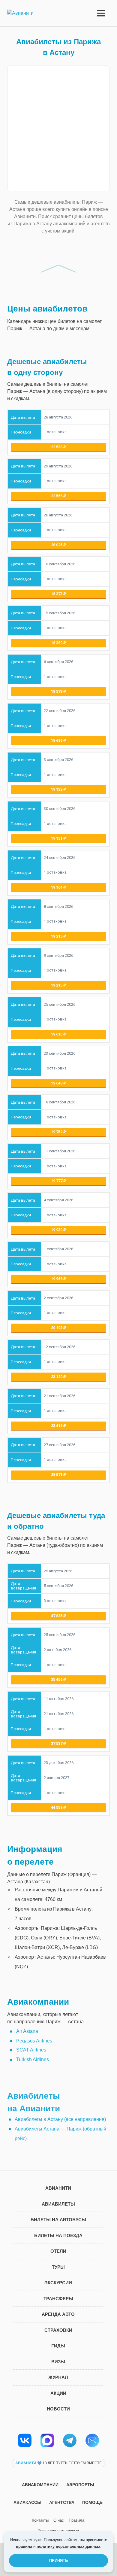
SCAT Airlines (31, 2050)
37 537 (57, 1743)
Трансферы (58, 2299)
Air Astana (27, 2031)
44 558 (57, 1807)
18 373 (57, 594)
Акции (58, 2393)
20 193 (57, 1328)
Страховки (58, 2330)
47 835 (57, 1616)
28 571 (57, 1475)
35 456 (57, 1679)
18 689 (57, 740)
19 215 (57, 936)
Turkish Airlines (33, 2059)
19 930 (57, 1230)
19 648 (57, 1083)
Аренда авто (58, 2314)
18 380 (57, 643)
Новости (58, 2409)
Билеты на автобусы (58, 2220)
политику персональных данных (68, 2546)
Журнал (58, 2377)
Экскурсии (58, 2283)
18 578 (57, 691)
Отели (58, 2251)
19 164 (57, 887)
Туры (58, 2267)
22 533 (57, 447)
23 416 (57, 1426)
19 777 (57, 1181)
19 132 (57, 789)
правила (24, 2546)
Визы (58, 2362)
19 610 (57, 1034)
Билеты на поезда (58, 2235)
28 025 (57, 545)
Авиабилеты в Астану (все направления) (60, 2119)
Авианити (58, 2188)
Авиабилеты (58, 2204)
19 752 (57, 1132)
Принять (58, 2561)
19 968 (57, 1279)
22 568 (57, 496)
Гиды (58, 2346)
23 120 (57, 1377)
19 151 (57, 838)
